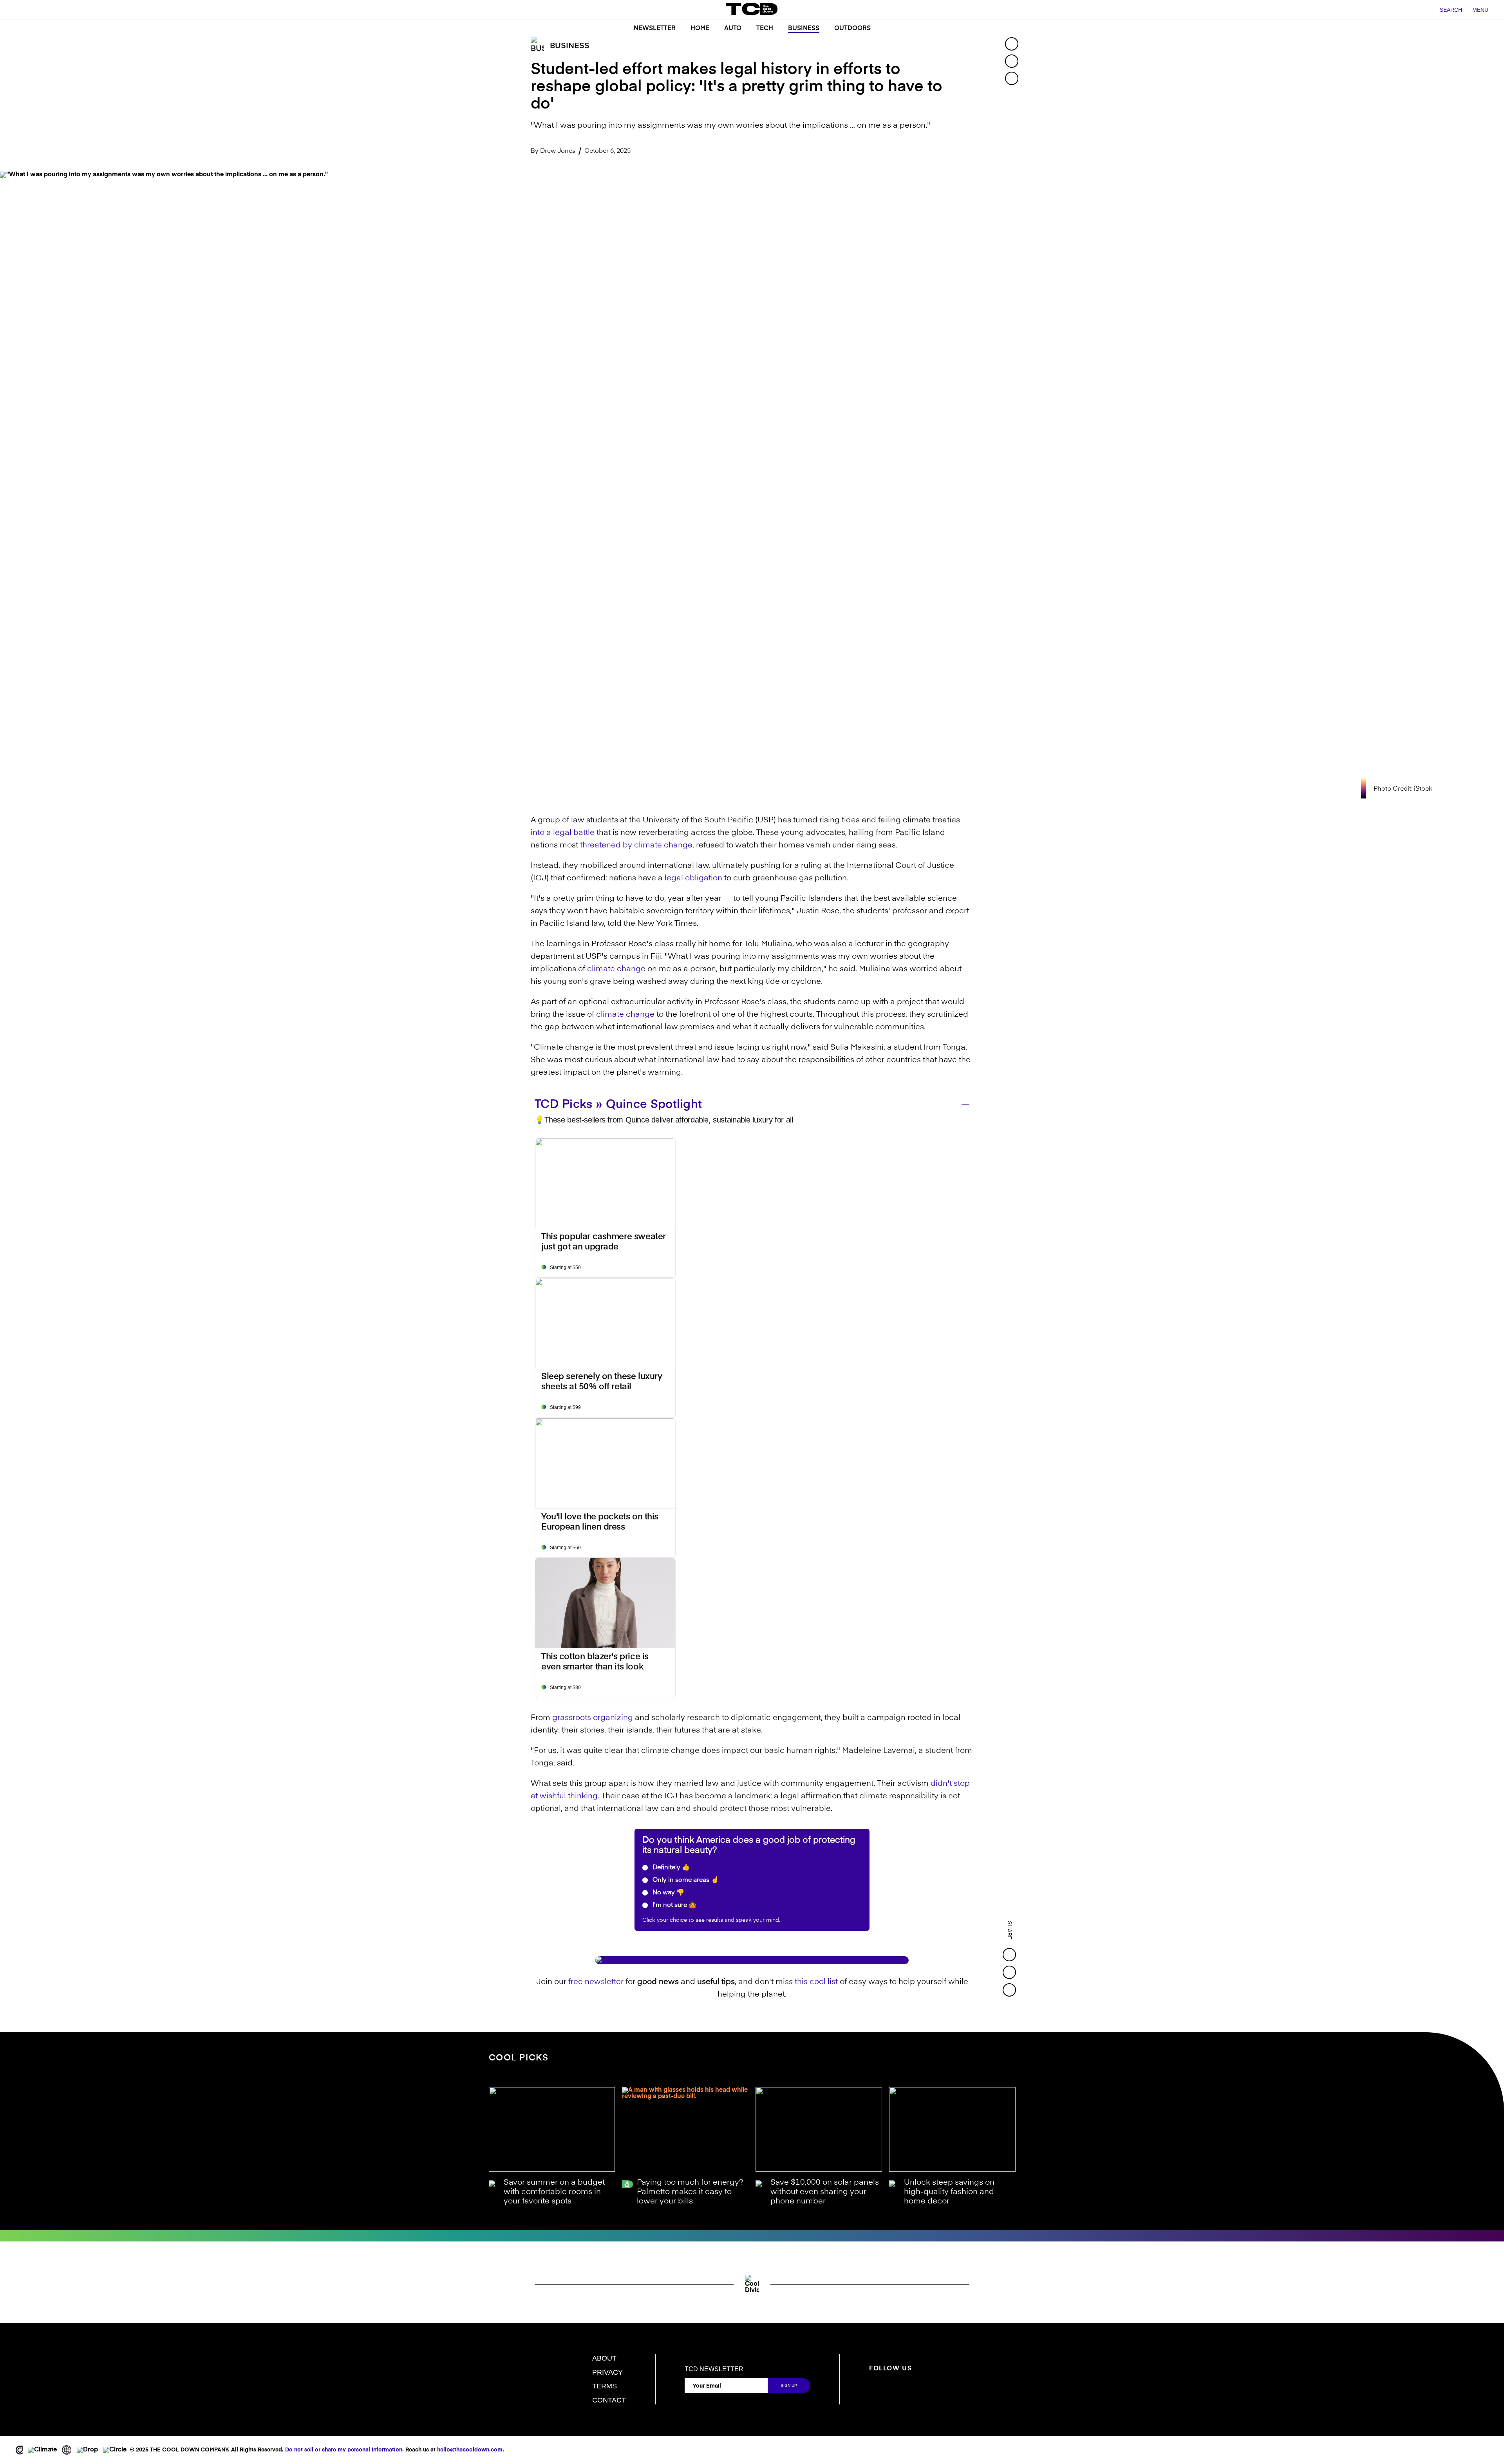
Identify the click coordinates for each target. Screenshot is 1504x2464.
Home (700, 29)
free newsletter (596, 1982)
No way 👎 (668, 1893)
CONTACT (609, 2400)
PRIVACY (607, 2372)
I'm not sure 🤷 (674, 1905)
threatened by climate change (636, 845)
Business (804, 29)
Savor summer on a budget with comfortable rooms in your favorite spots (554, 2192)
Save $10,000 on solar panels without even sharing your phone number (825, 2192)
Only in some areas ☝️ (685, 1880)
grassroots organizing (593, 1718)
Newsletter (655, 29)
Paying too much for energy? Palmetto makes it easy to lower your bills (690, 2192)
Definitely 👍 (670, 1868)
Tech (765, 29)
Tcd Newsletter (714, 2369)
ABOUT (604, 2358)
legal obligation (693, 878)
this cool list (816, 1982)
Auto (733, 29)
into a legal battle (563, 833)
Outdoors (852, 29)
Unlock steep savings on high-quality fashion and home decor (949, 2192)
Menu (1480, 10)
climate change (616, 969)
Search (1451, 10)
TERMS (605, 2386)
